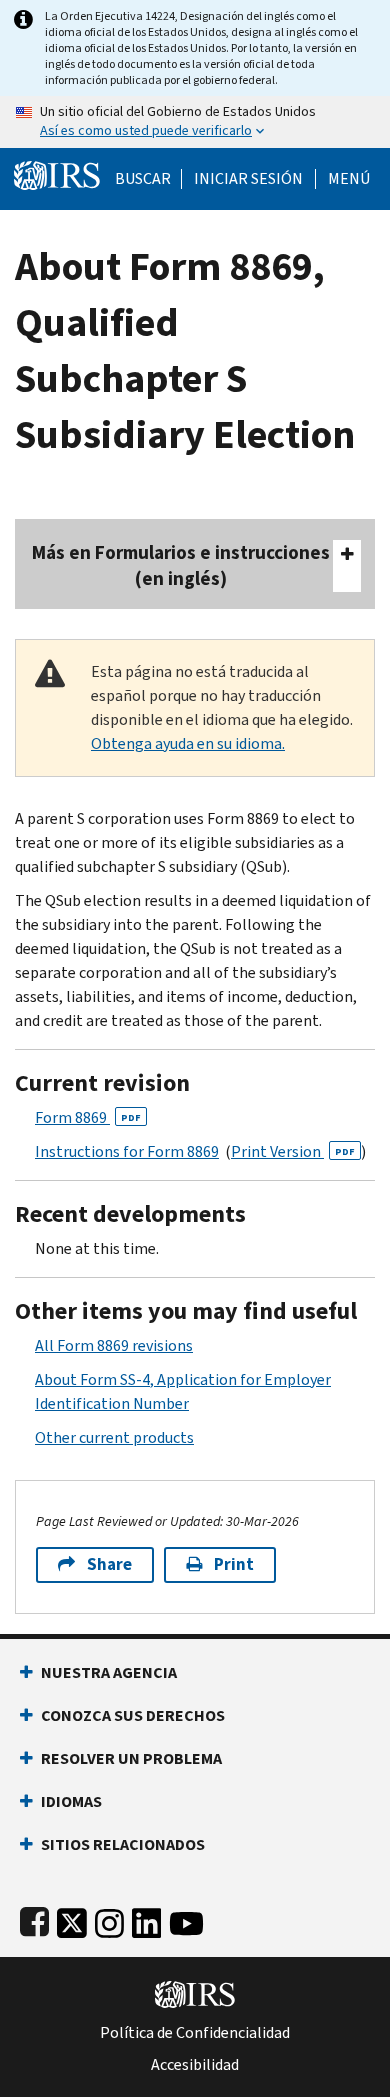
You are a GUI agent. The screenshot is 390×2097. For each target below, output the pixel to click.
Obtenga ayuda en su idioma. (188, 743)
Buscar (143, 179)
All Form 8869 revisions (114, 1345)
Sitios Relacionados (123, 1844)
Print (234, 1564)
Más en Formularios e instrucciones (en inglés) (181, 565)
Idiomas (71, 1801)
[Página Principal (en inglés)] (57, 173)
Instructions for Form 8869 (127, 1151)
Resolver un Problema (131, 1758)
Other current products (114, 1437)
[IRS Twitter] (72, 1919)
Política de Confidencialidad (195, 2033)
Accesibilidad (195, 2065)
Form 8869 (88, 1117)
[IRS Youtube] (186, 1919)
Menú (349, 179)
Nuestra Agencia (109, 1672)
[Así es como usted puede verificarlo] (195, 122)
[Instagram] (109, 1919)
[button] (248, 179)
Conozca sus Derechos (133, 1715)
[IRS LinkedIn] (147, 1919)
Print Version (293, 1151)
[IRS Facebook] (34, 1919)
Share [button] (109, 1564)
